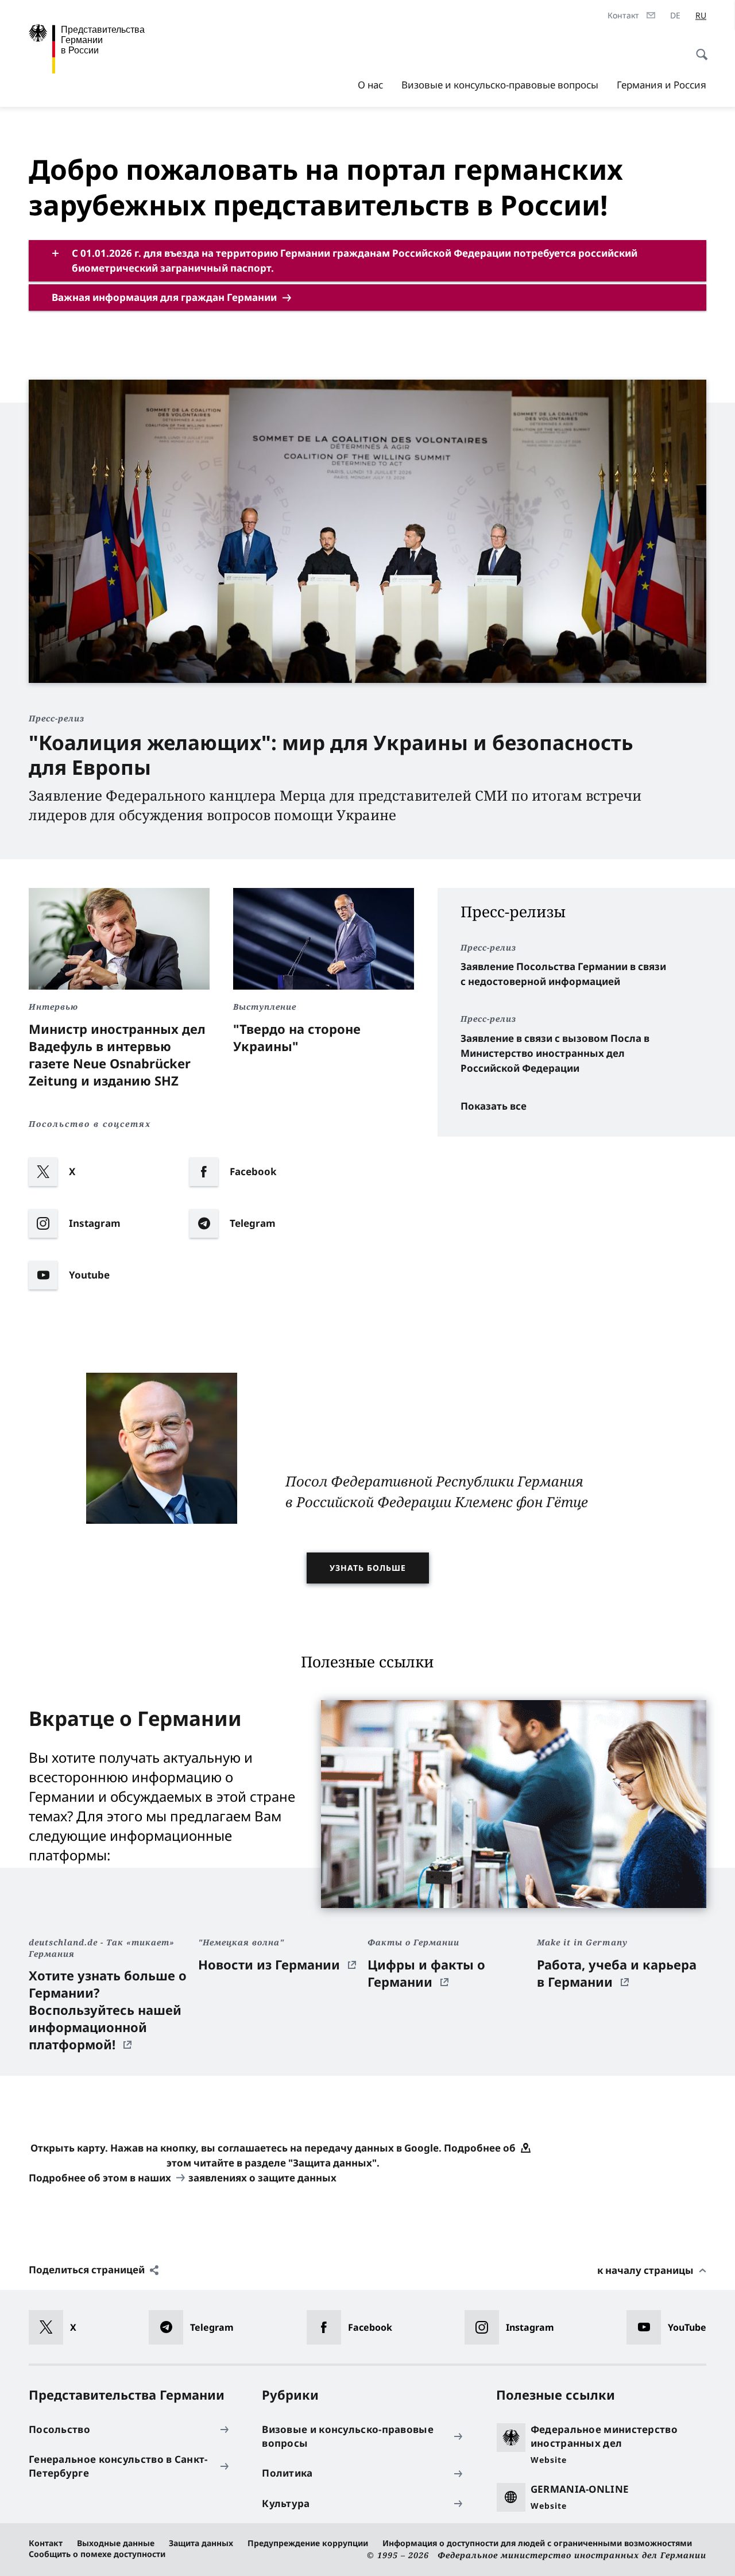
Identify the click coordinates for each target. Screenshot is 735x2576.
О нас (370, 85)
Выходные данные (116, 2543)
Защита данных (201, 2543)
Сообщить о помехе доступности (97, 2554)
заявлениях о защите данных (262, 2178)
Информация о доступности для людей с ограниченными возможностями (537, 2543)
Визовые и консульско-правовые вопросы (500, 85)
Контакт (46, 2543)
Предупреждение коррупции (308, 2543)
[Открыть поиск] (698, 48)
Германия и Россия (661, 85)
